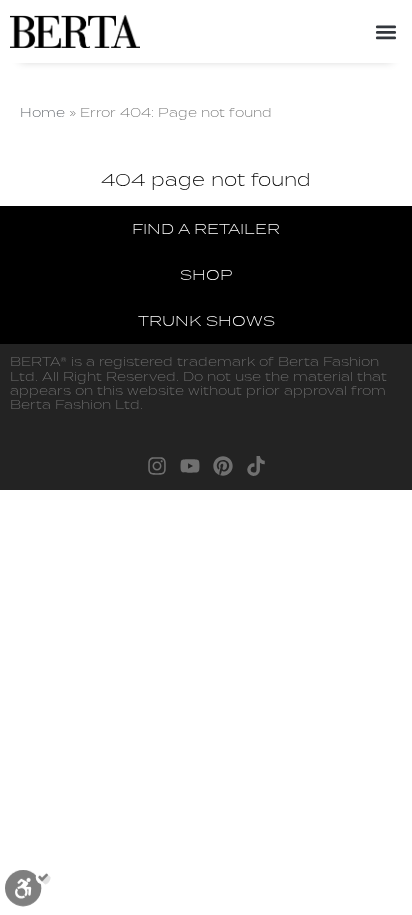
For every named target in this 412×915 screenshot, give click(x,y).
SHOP (206, 274)
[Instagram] (157, 466)
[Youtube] (190, 466)
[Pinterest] (223, 466)
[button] (385, 31)
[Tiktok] (256, 466)
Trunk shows (206, 320)
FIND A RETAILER (206, 228)
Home (42, 112)
